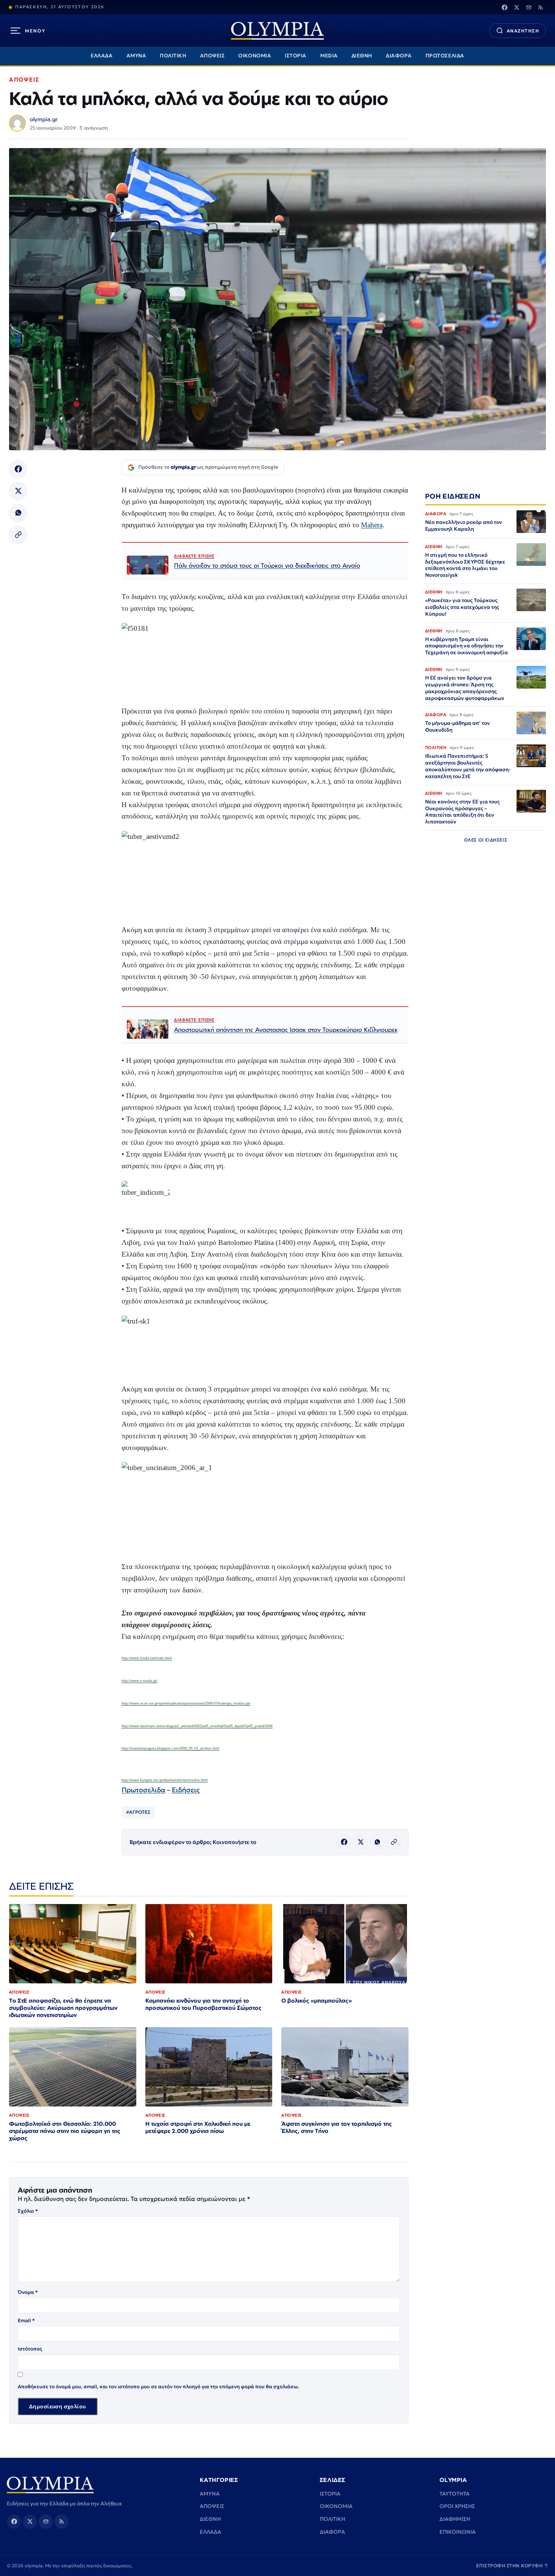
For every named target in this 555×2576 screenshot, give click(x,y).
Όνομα (28, 2292)
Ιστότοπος (30, 2349)
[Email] (529, 7)
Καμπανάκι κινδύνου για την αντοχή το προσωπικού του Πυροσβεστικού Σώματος (203, 2004)
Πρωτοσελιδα (143, 1790)
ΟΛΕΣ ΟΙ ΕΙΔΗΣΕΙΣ (486, 839)
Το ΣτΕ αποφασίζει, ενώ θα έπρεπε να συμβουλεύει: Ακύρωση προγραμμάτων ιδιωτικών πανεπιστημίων (63, 2008)
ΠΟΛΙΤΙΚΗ (173, 56)
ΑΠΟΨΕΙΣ (213, 56)
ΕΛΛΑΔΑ (102, 56)
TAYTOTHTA (455, 2494)
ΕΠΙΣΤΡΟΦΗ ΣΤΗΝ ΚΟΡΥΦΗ (512, 2566)
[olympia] (277, 31)
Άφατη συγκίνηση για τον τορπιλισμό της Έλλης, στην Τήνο (337, 2127)
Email (26, 2320)
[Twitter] (516, 7)
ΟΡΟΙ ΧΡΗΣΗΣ (457, 2506)
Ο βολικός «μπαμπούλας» (317, 2001)
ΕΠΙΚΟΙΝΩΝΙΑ (458, 2532)
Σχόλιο (28, 2211)
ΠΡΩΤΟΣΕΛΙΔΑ (445, 56)
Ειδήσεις (186, 1790)
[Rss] (541, 7)
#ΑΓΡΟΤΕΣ (138, 1812)
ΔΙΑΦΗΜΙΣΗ (455, 2519)
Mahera (372, 525)
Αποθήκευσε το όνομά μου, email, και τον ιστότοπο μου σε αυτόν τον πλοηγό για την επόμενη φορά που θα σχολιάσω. (159, 2387)
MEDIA (329, 56)
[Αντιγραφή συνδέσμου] (18, 535)
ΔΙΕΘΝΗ (362, 56)
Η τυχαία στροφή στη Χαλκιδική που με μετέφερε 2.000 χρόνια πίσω (198, 2127)
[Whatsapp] (18, 513)
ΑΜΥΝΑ (136, 56)
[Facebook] (504, 7)
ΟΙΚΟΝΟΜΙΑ (255, 56)
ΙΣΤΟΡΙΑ (296, 56)
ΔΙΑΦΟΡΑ (399, 56)
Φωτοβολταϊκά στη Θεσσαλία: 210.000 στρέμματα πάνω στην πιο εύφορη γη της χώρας (65, 2131)
